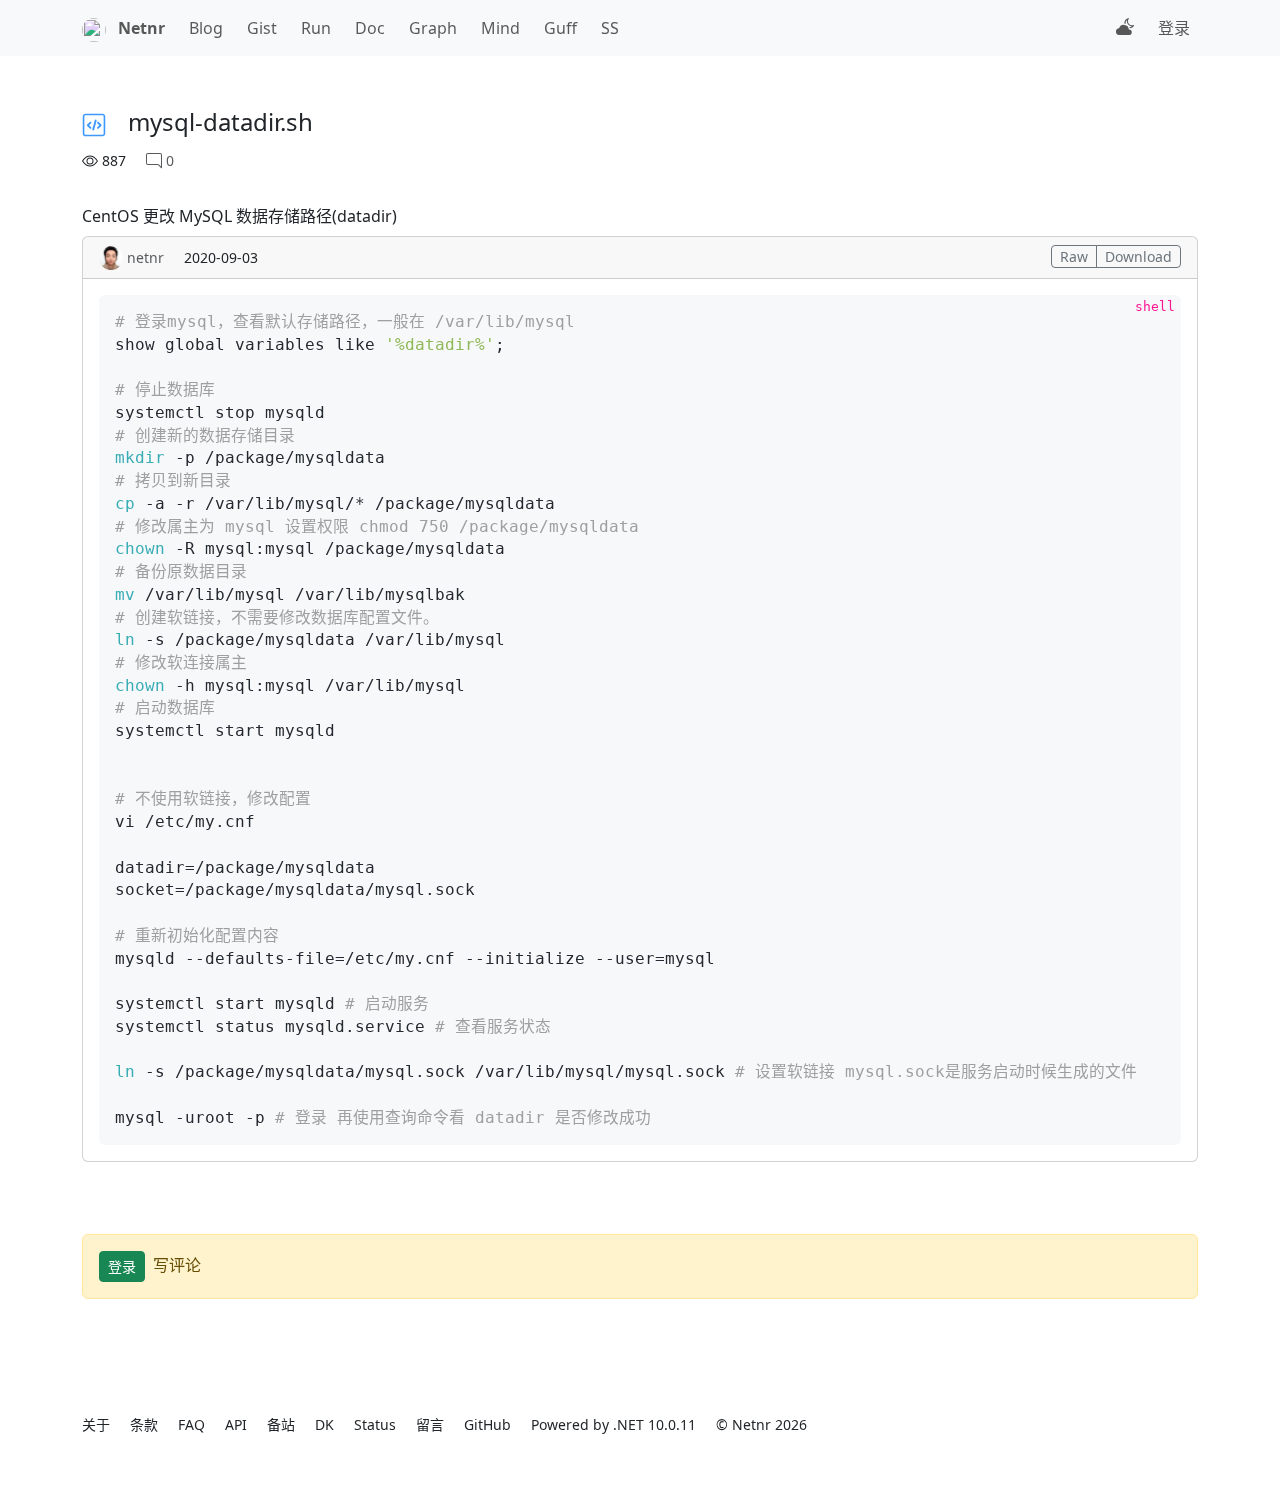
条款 (144, 1424)
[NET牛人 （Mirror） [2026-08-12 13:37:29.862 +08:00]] (94, 28)
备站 (281, 1424)
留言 (430, 1424)
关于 (96, 1424)
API (236, 1424)
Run (316, 28)
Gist (262, 28)
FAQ (191, 1424)
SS (610, 28)
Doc (370, 28)
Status (375, 1424)
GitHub (487, 1424)
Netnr (141, 28)
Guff (560, 28)
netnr (145, 257)
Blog (206, 28)
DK (324, 1424)
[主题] (1125, 28)
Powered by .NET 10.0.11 (613, 1424)
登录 (1174, 28)
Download (1138, 256)
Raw (1074, 256)
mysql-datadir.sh (220, 121)
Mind (500, 28)
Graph (433, 28)
